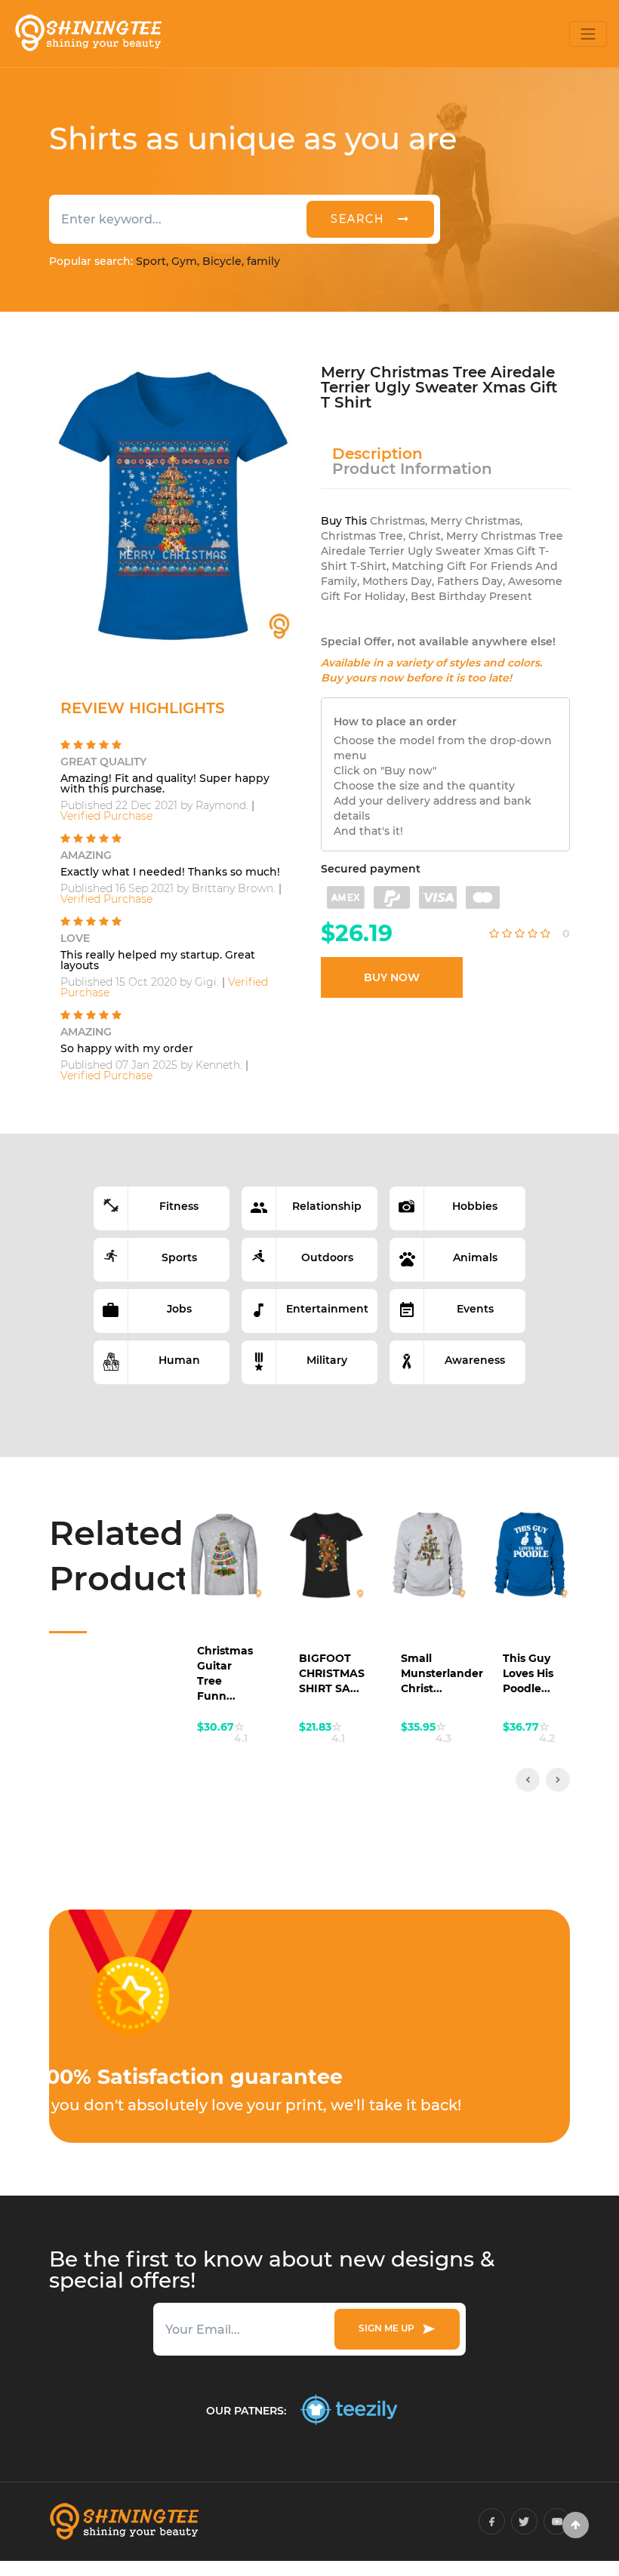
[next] (558, 1780)
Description (377, 454)
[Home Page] (88, 34)
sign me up (389, 2328)
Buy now (392, 977)
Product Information (412, 469)
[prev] (528, 1780)
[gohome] (576, 2525)
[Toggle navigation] (588, 34)
